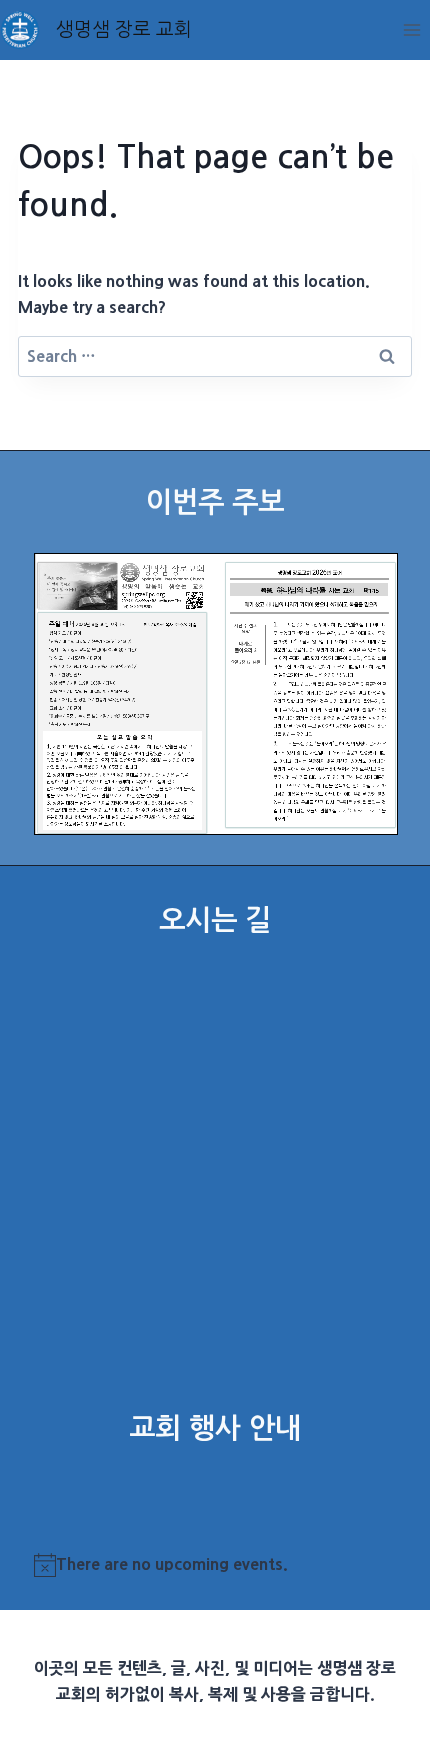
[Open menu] (411, 29)
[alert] (215, 1565)
